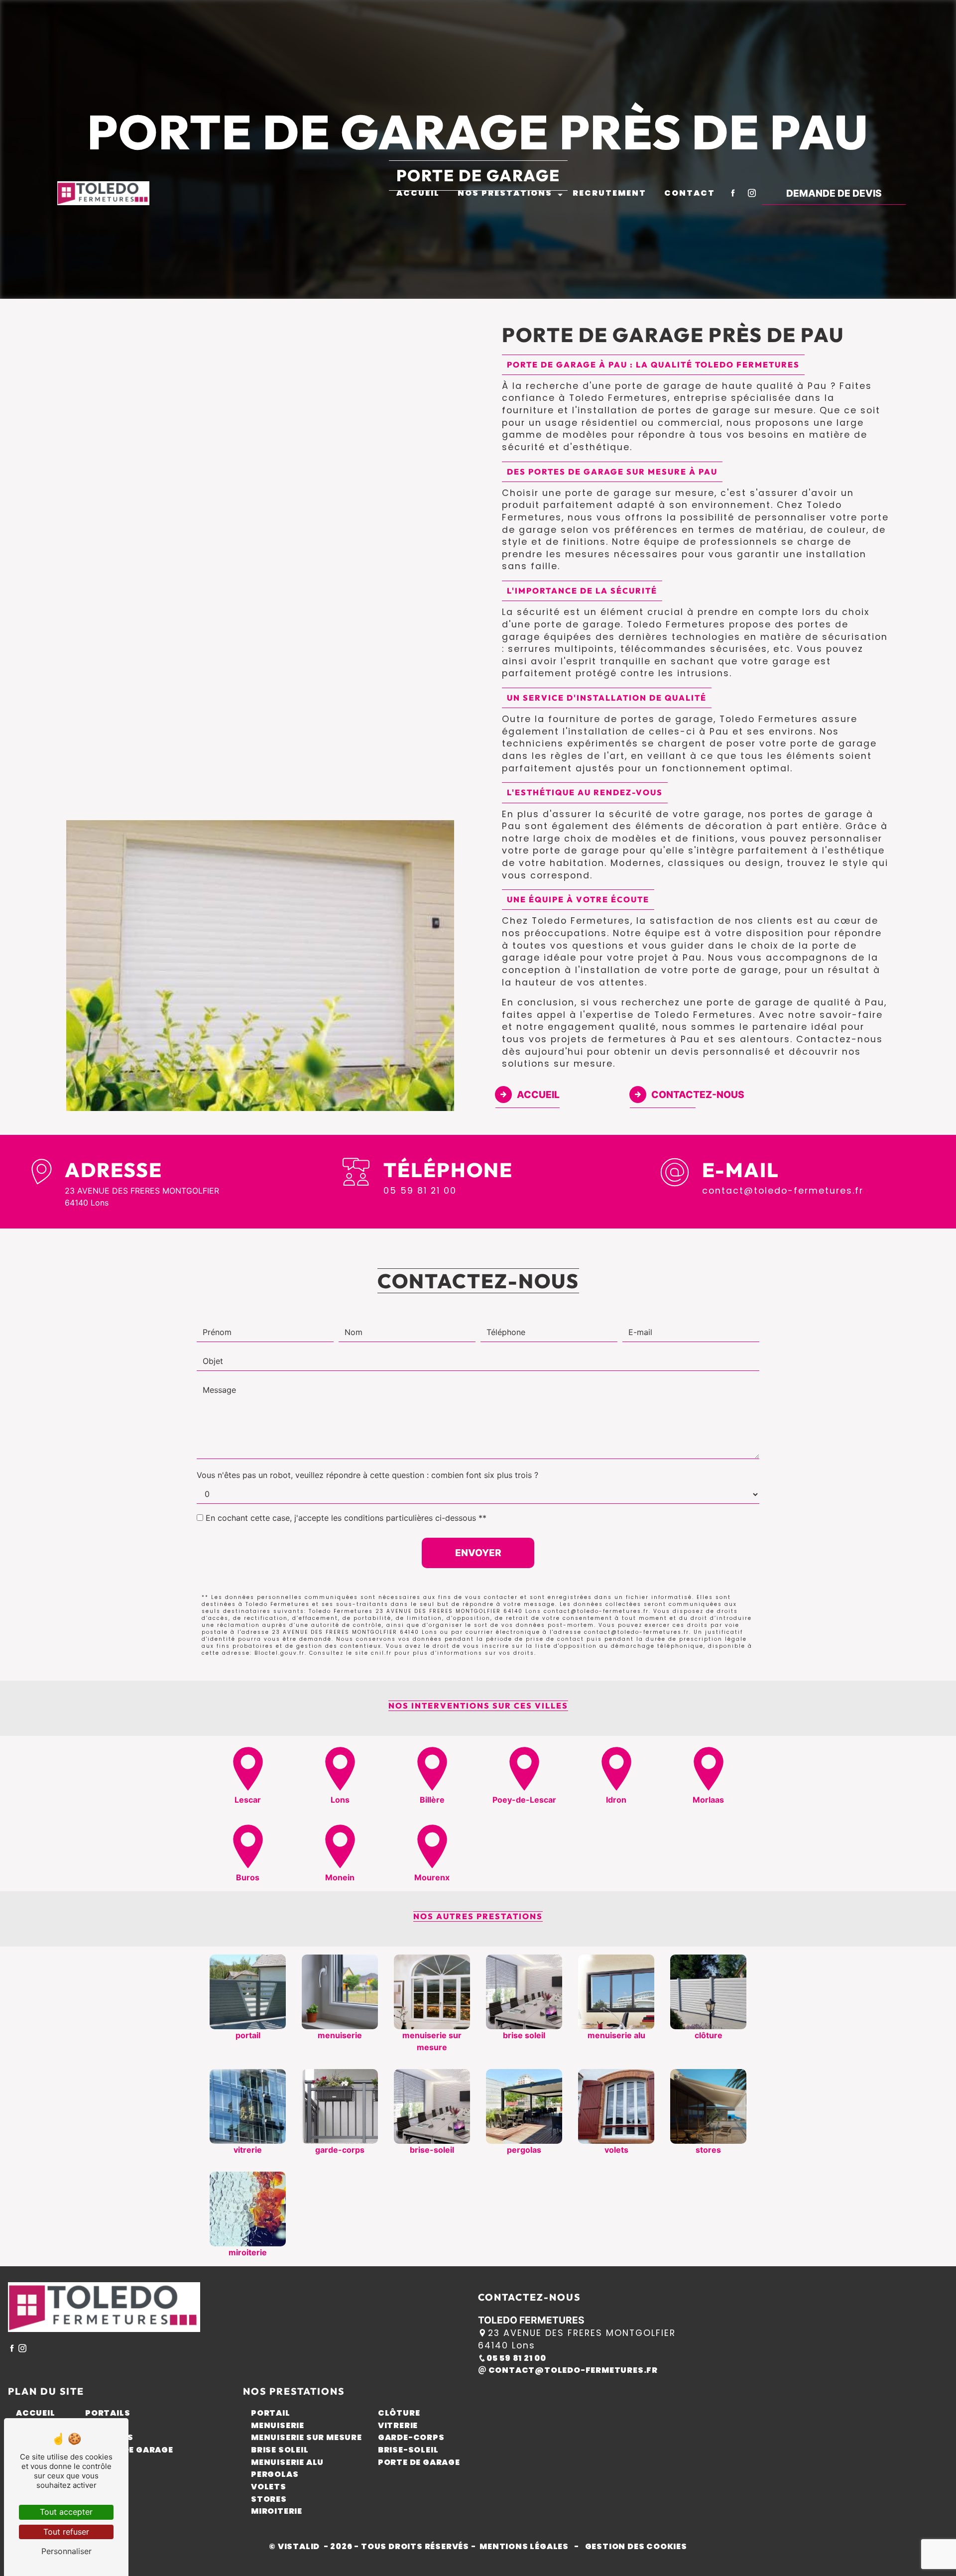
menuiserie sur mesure (306, 2437)
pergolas (275, 2474)
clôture (399, 2413)
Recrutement (609, 193)
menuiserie (278, 2425)
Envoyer (478, 1553)
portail (271, 2413)
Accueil (418, 193)
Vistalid (300, 2546)
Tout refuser (66, 2532)
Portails (108, 2413)
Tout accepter (66, 2512)
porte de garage (419, 2462)
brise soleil (280, 2450)
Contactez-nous (698, 1095)
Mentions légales (524, 2546)
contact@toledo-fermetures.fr (783, 1191)
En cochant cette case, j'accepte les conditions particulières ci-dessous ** (346, 1518)
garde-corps (411, 2437)
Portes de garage (129, 2450)
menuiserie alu (287, 2462)
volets (269, 2487)
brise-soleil (408, 2450)
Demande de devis (834, 193)
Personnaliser (66, 2551)
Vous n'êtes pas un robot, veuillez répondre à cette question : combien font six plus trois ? (367, 1475)
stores (269, 2499)
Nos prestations (505, 193)
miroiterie (277, 2511)
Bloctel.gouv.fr (280, 1653)
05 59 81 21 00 (420, 1191)
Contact (690, 193)
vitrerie (398, 2425)
